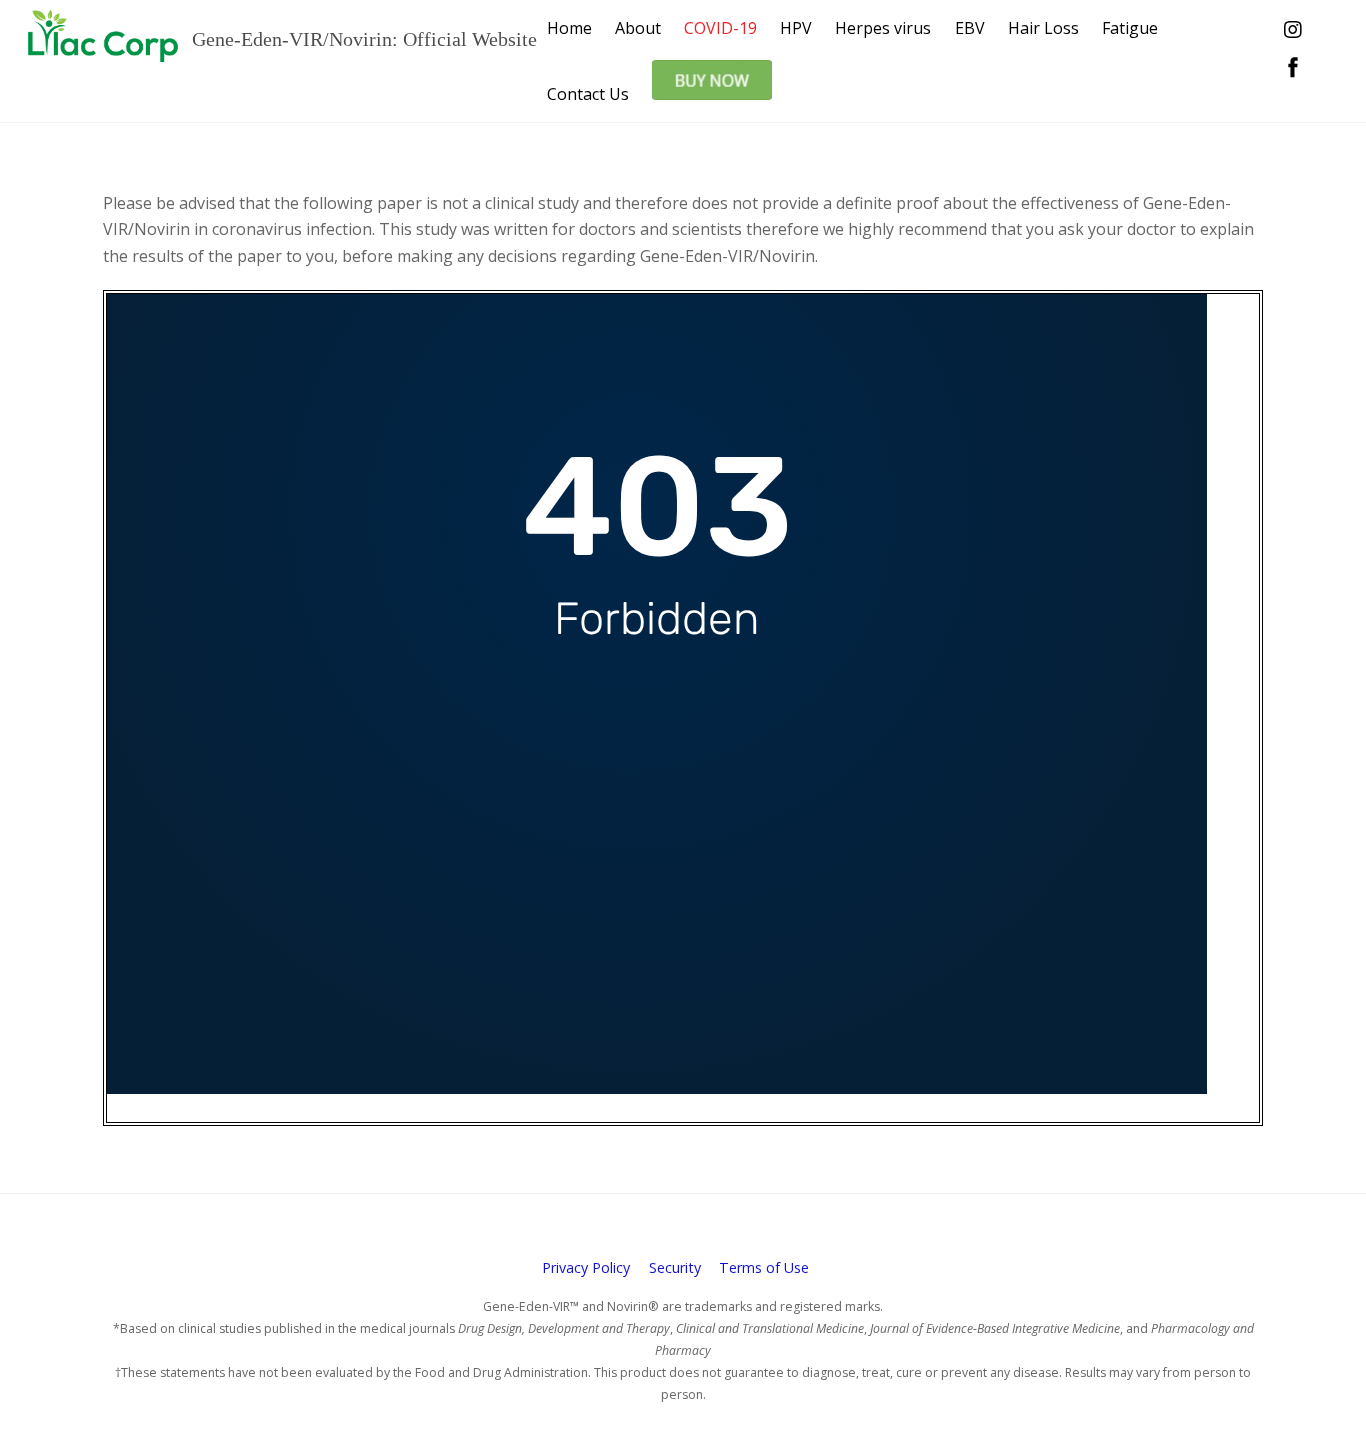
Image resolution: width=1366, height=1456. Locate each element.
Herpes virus (883, 28)
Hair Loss (1043, 28)
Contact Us (588, 94)
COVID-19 (720, 28)
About (638, 28)
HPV (796, 28)
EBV (970, 28)
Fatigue (1130, 28)
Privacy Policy (586, 1267)
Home (569, 28)
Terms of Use (764, 1267)
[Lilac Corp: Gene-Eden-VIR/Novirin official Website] (103, 50)
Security (675, 1267)
